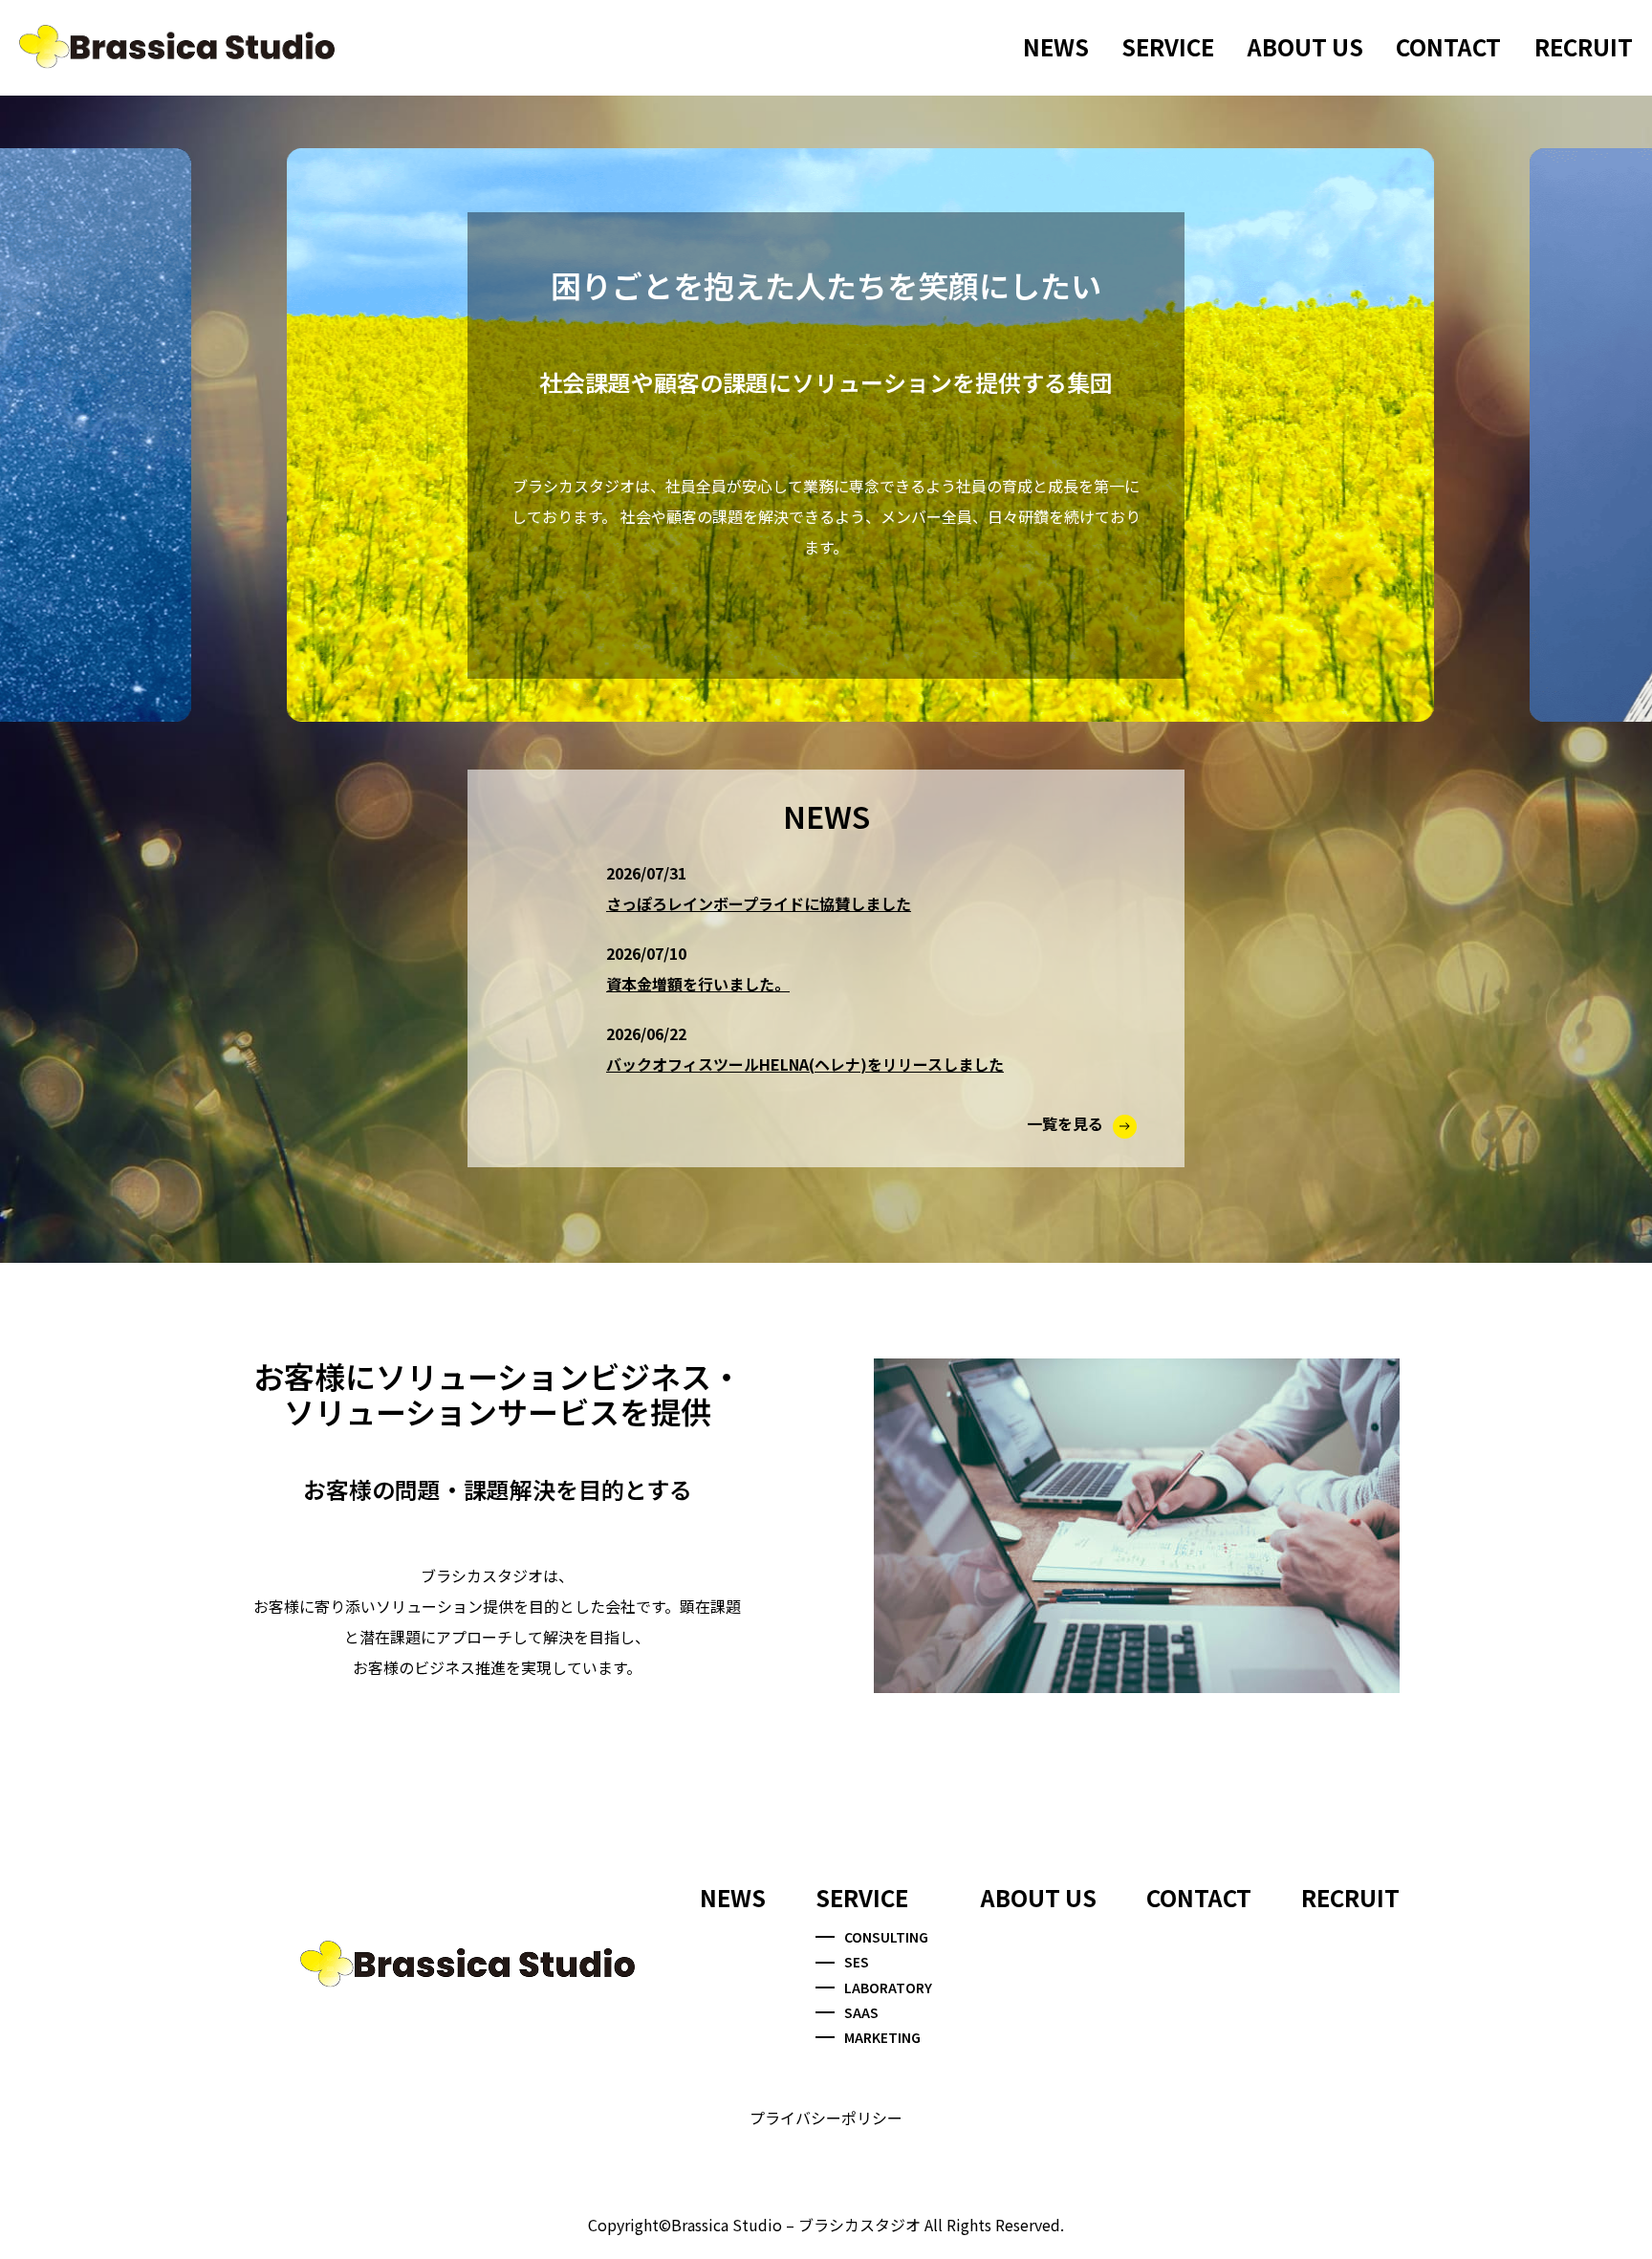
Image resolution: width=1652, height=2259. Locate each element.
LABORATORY (888, 1987)
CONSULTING (886, 1937)
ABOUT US (1305, 46)
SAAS (861, 2012)
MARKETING (882, 2037)
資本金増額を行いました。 (698, 984)
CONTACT (1448, 46)
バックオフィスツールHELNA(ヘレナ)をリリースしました (805, 1064)
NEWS (1056, 46)
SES (857, 1962)
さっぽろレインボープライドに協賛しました (759, 903)
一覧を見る (1065, 1123)
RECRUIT (1584, 46)
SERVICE (1168, 46)
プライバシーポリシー (826, 2118)
